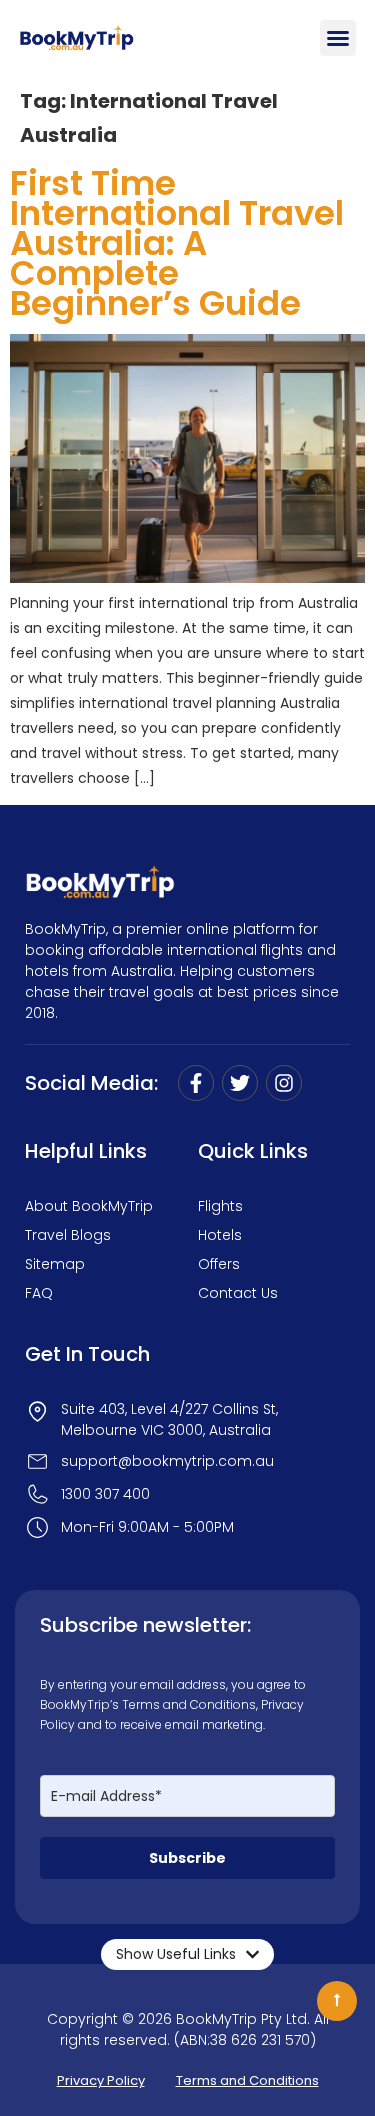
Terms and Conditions (189, 1704)
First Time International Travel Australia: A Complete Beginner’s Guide (177, 243)
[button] (338, 38)
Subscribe (187, 1858)
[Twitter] (240, 1083)
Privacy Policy (101, 2080)
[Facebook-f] (196, 1083)
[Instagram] (284, 1083)
